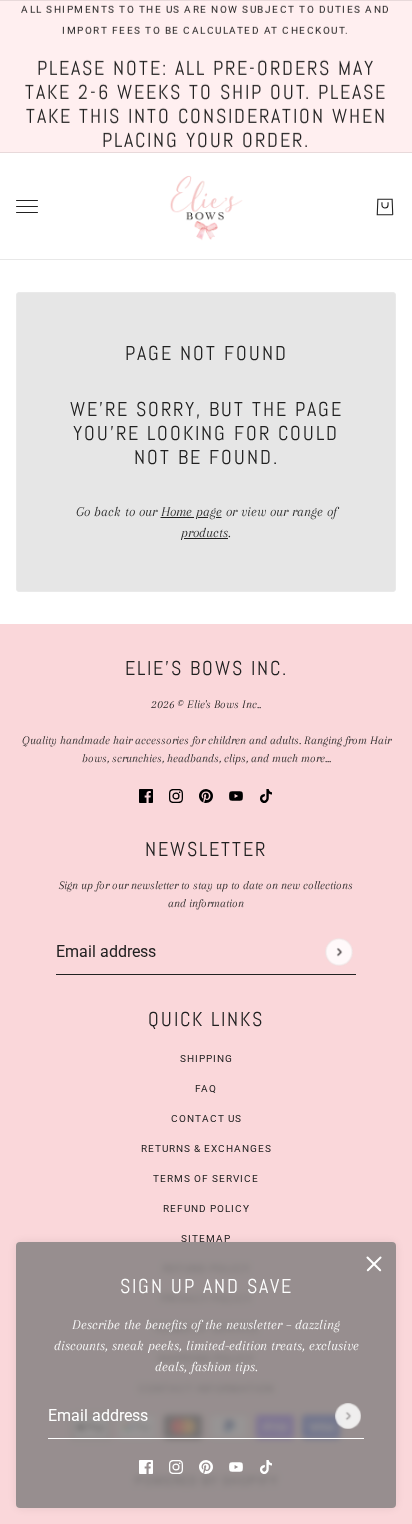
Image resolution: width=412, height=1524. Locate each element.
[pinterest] (206, 1465)
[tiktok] (266, 1465)
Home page (191, 511)
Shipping (206, 1058)
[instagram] (176, 1465)
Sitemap (206, 1238)
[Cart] (385, 206)
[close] (374, 1264)
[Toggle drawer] (27, 206)
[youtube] (236, 1465)
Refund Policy (206, 1208)
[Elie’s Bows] (206, 206)
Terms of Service (206, 1178)
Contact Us (206, 1118)
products (204, 532)
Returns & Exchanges (206, 1148)
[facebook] (146, 1465)
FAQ (206, 1088)
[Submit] (348, 1416)
